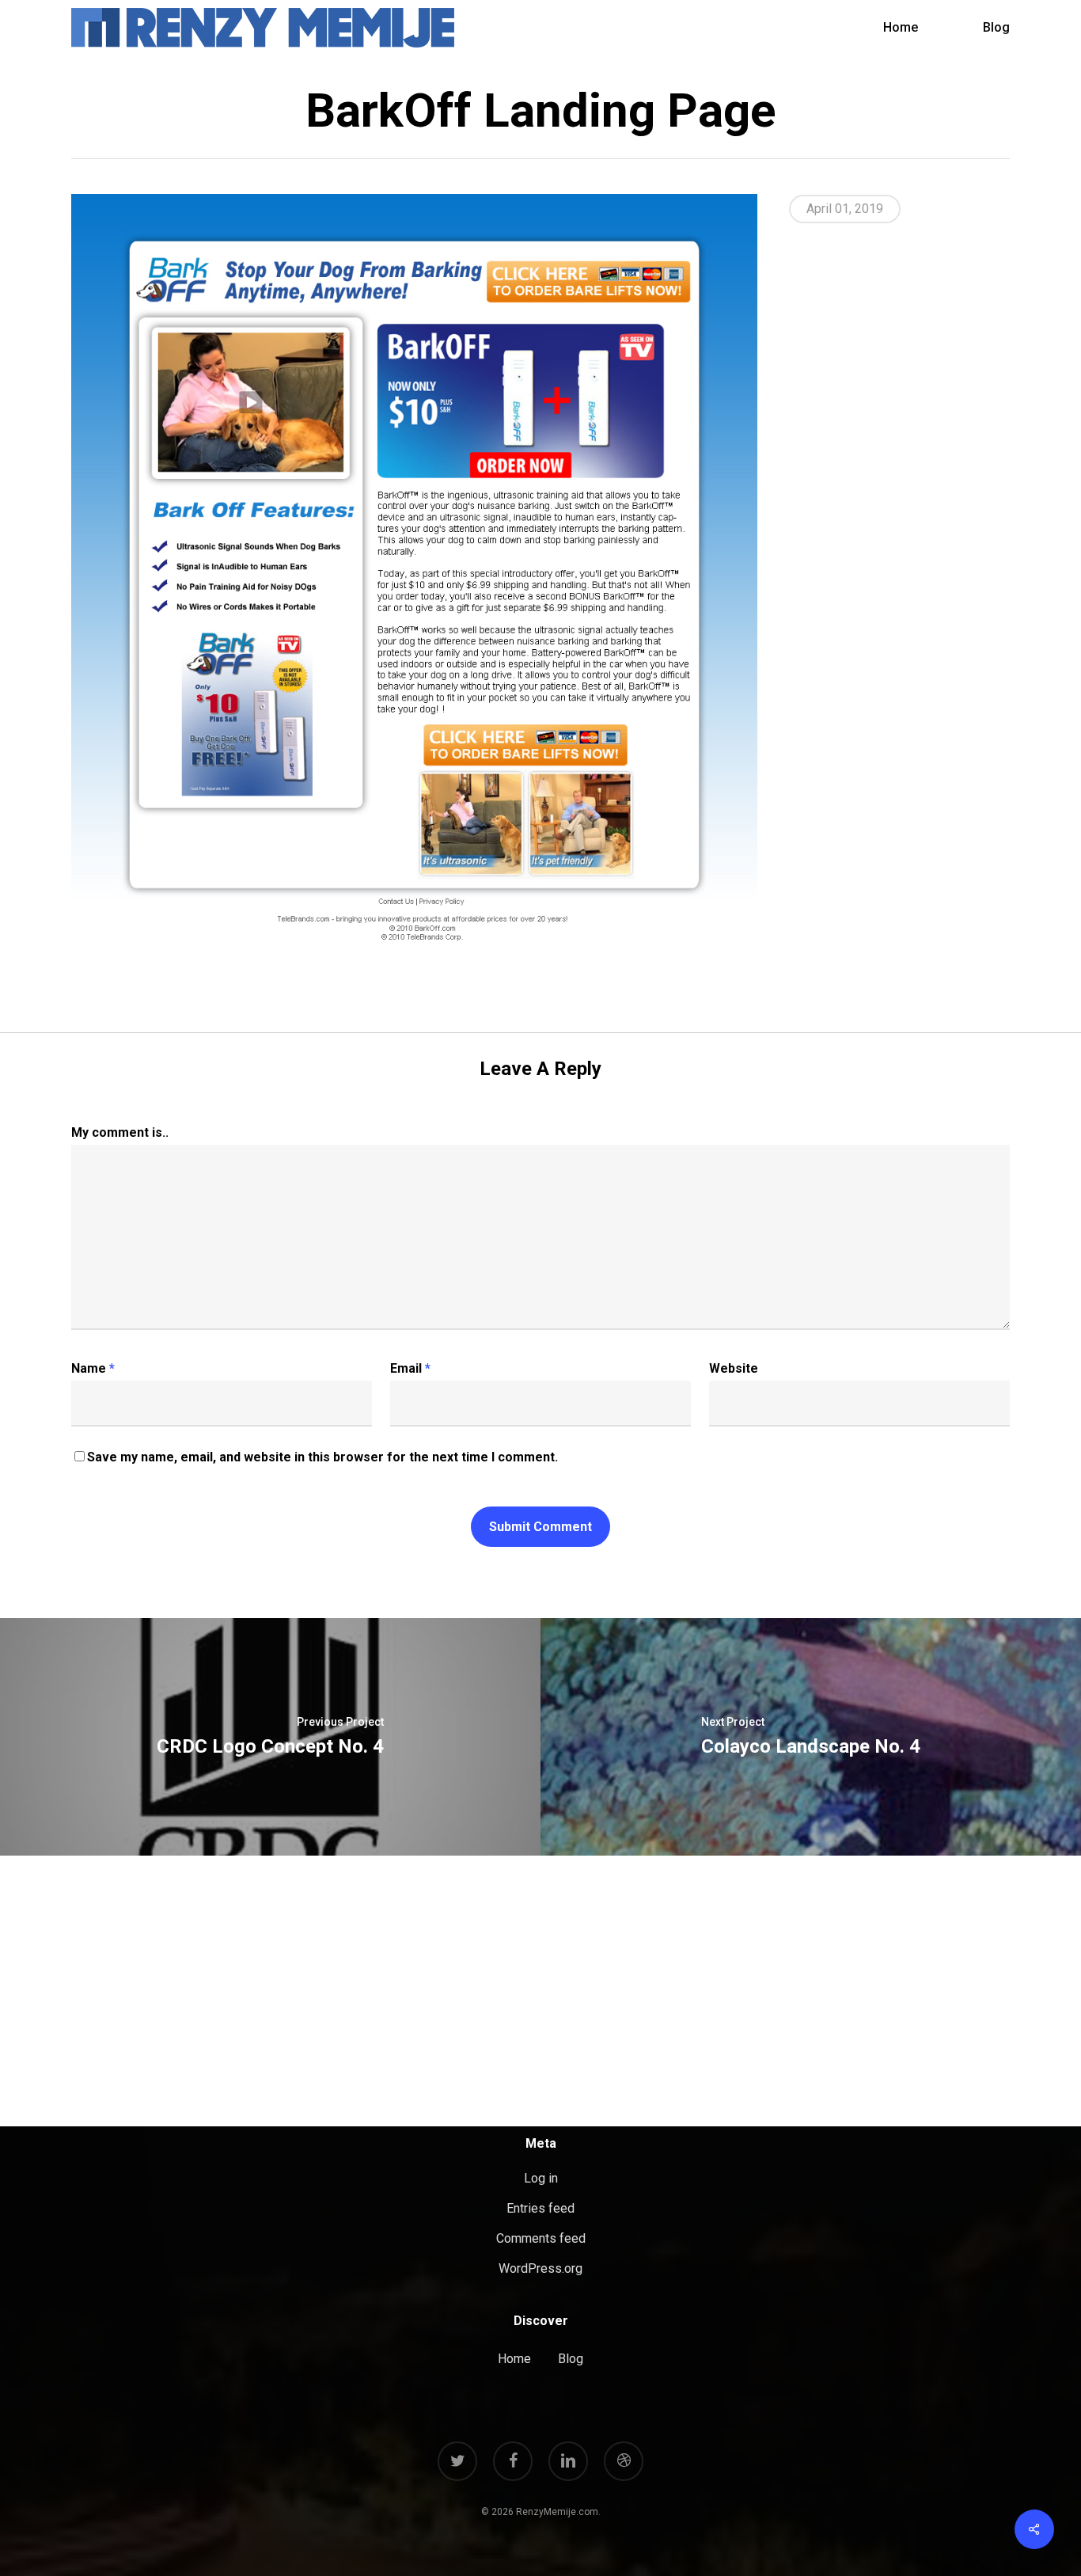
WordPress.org (540, 2268)
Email (410, 1368)
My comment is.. (120, 1132)
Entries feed (540, 2208)
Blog (571, 2359)
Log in (541, 2178)
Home (514, 2359)
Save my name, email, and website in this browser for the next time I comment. (322, 1457)
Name (93, 1368)
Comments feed (541, 2238)
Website (734, 1368)
